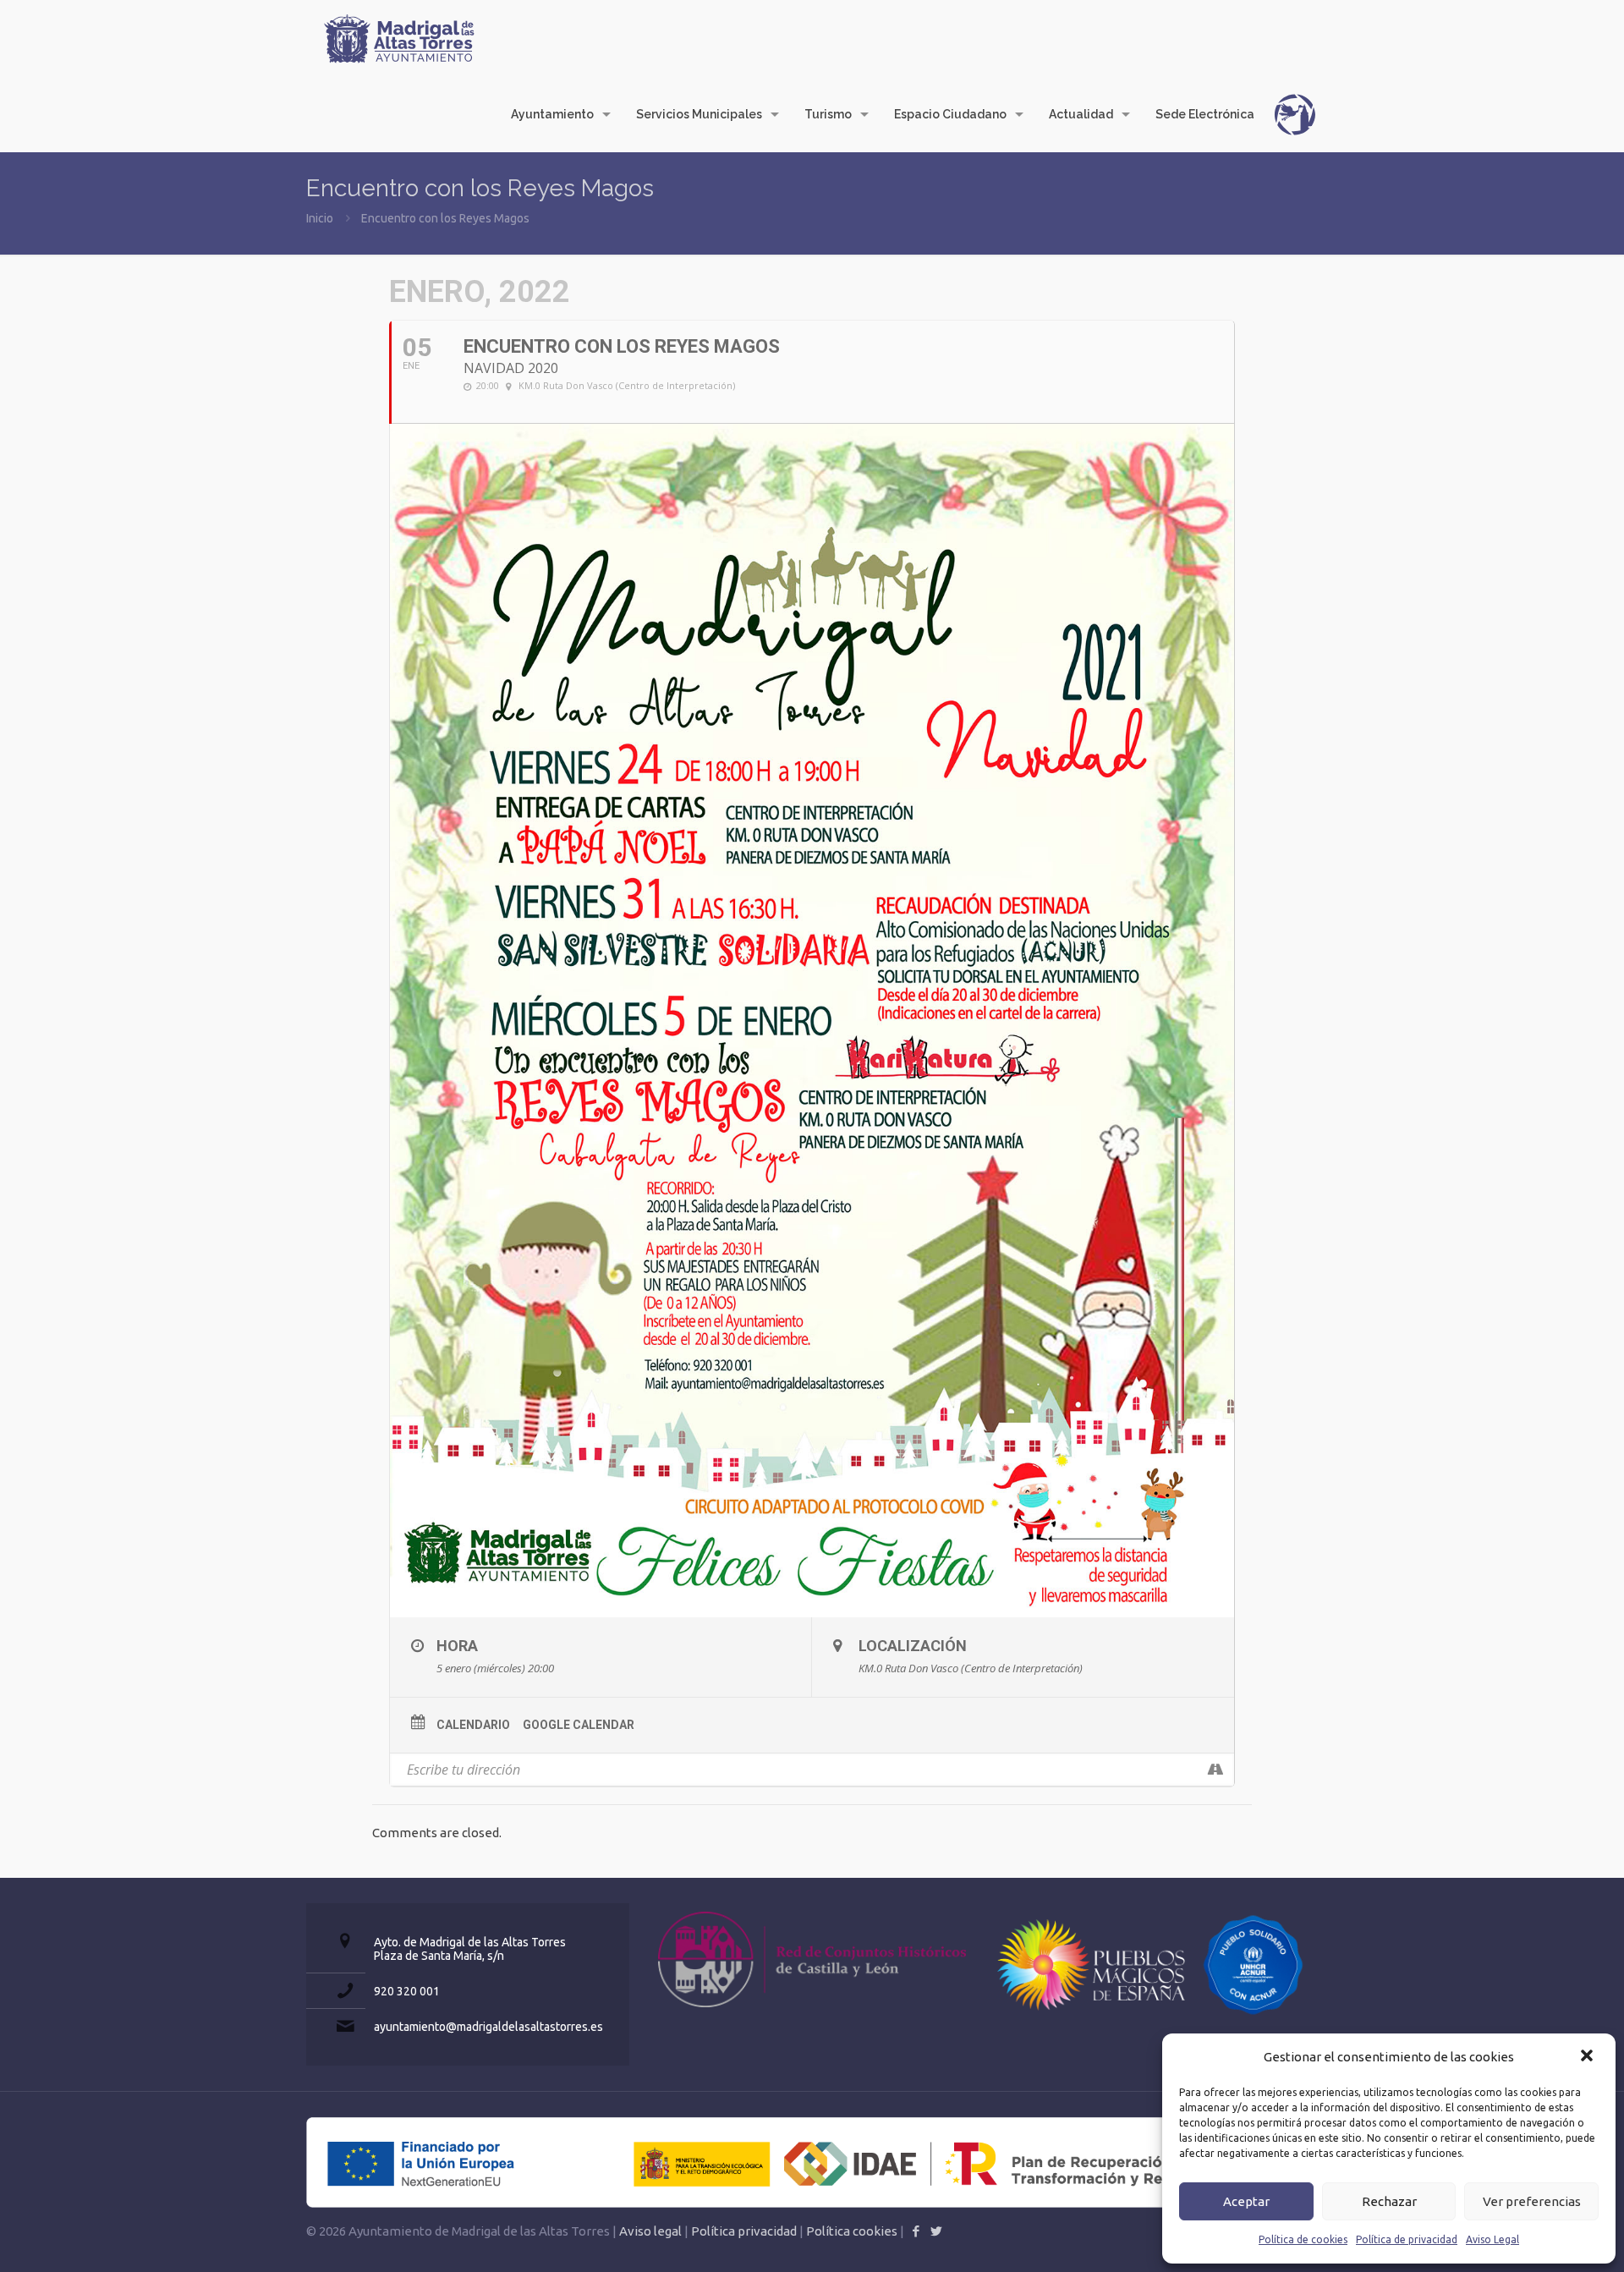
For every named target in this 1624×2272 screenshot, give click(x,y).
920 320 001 (407, 1991)
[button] (1588, 2057)
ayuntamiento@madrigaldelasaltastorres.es (488, 2027)
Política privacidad (744, 2231)
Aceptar (1246, 2201)
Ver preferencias (1532, 2201)
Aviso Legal (1492, 2239)
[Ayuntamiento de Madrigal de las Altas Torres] (399, 38)
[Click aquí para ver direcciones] (1215, 1770)
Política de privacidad (1407, 2239)
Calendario (473, 1725)
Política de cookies (1303, 2239)
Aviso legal (650, 2231)
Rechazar (1389, 2201)
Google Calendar (579, 1725)
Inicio (320, 218)
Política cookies (852, 2231)
